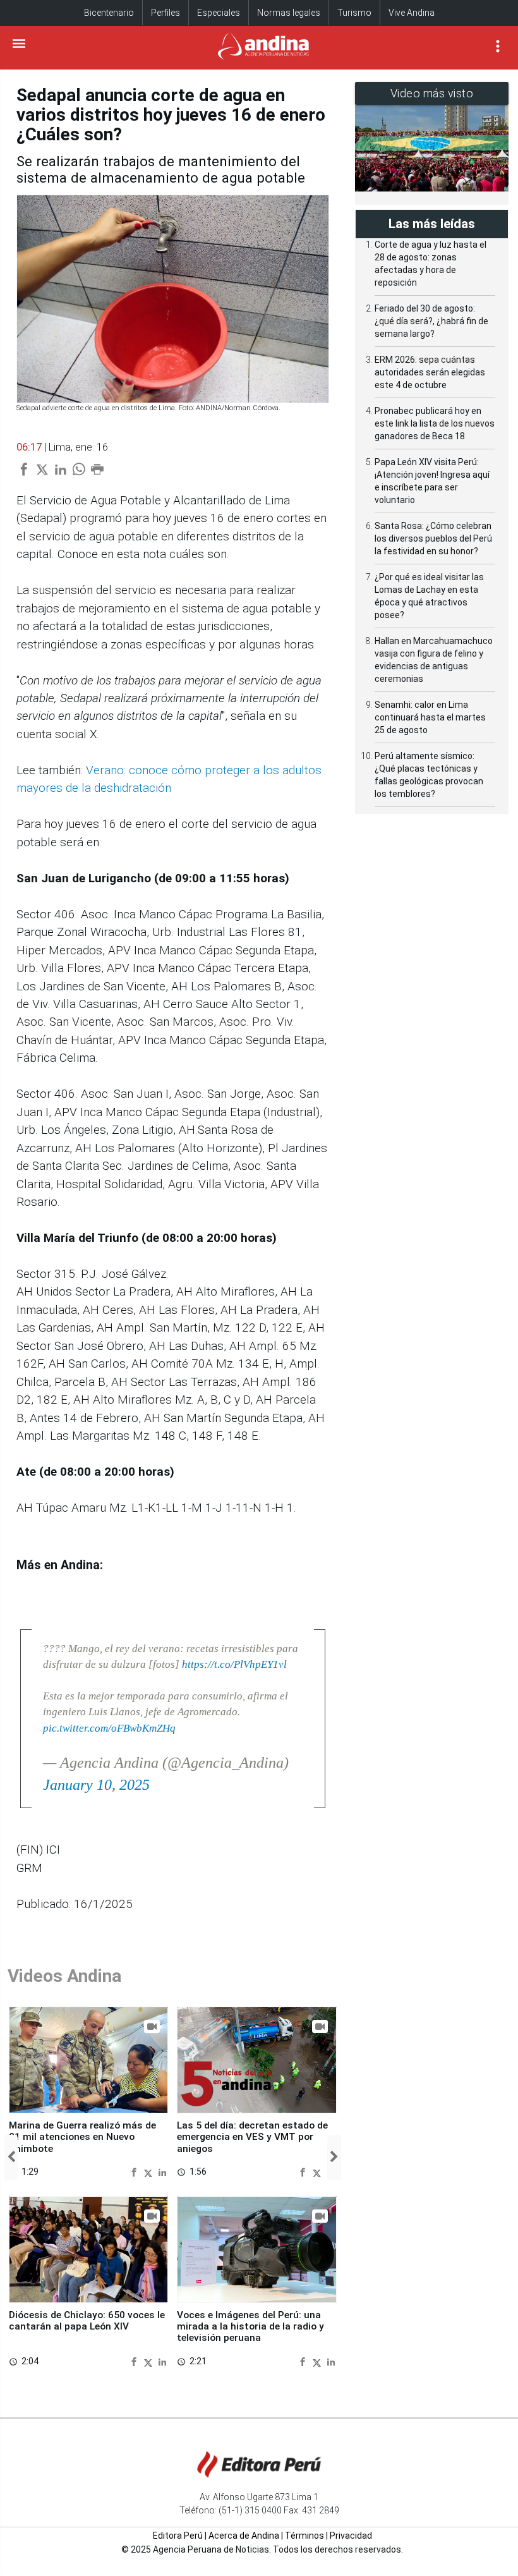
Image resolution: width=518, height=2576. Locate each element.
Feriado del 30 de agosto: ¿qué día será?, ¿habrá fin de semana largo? (431, 321)
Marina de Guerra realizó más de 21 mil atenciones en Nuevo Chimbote (82, 2137)
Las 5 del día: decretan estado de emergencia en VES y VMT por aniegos (252, 2137)
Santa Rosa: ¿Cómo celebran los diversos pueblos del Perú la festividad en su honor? (433, 538)
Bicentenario (109, 13)
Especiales (219, 13)
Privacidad (351, 2536)
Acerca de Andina (244, 2536)
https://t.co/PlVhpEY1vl (234, 1664)
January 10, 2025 (96, 1785)
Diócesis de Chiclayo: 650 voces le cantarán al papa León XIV (87, 2321)
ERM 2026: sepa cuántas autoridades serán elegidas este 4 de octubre (430, 372)
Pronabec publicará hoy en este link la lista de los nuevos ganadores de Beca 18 (435, 423)
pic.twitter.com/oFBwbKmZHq (109, 1728)
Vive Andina (412, 13)
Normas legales (289, 13)
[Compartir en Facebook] (136, 2172)
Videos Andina (64, 1976)
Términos (304, 2536)
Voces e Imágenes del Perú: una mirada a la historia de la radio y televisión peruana (250, 2327)
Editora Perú (178, 2536)
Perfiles (166, 13)
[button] (11, 2158)
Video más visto (432, 93)
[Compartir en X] (150, 2172)
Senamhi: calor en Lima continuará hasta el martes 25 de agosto (430, 717)
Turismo (354, 13)
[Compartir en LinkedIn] (162, 2172)
